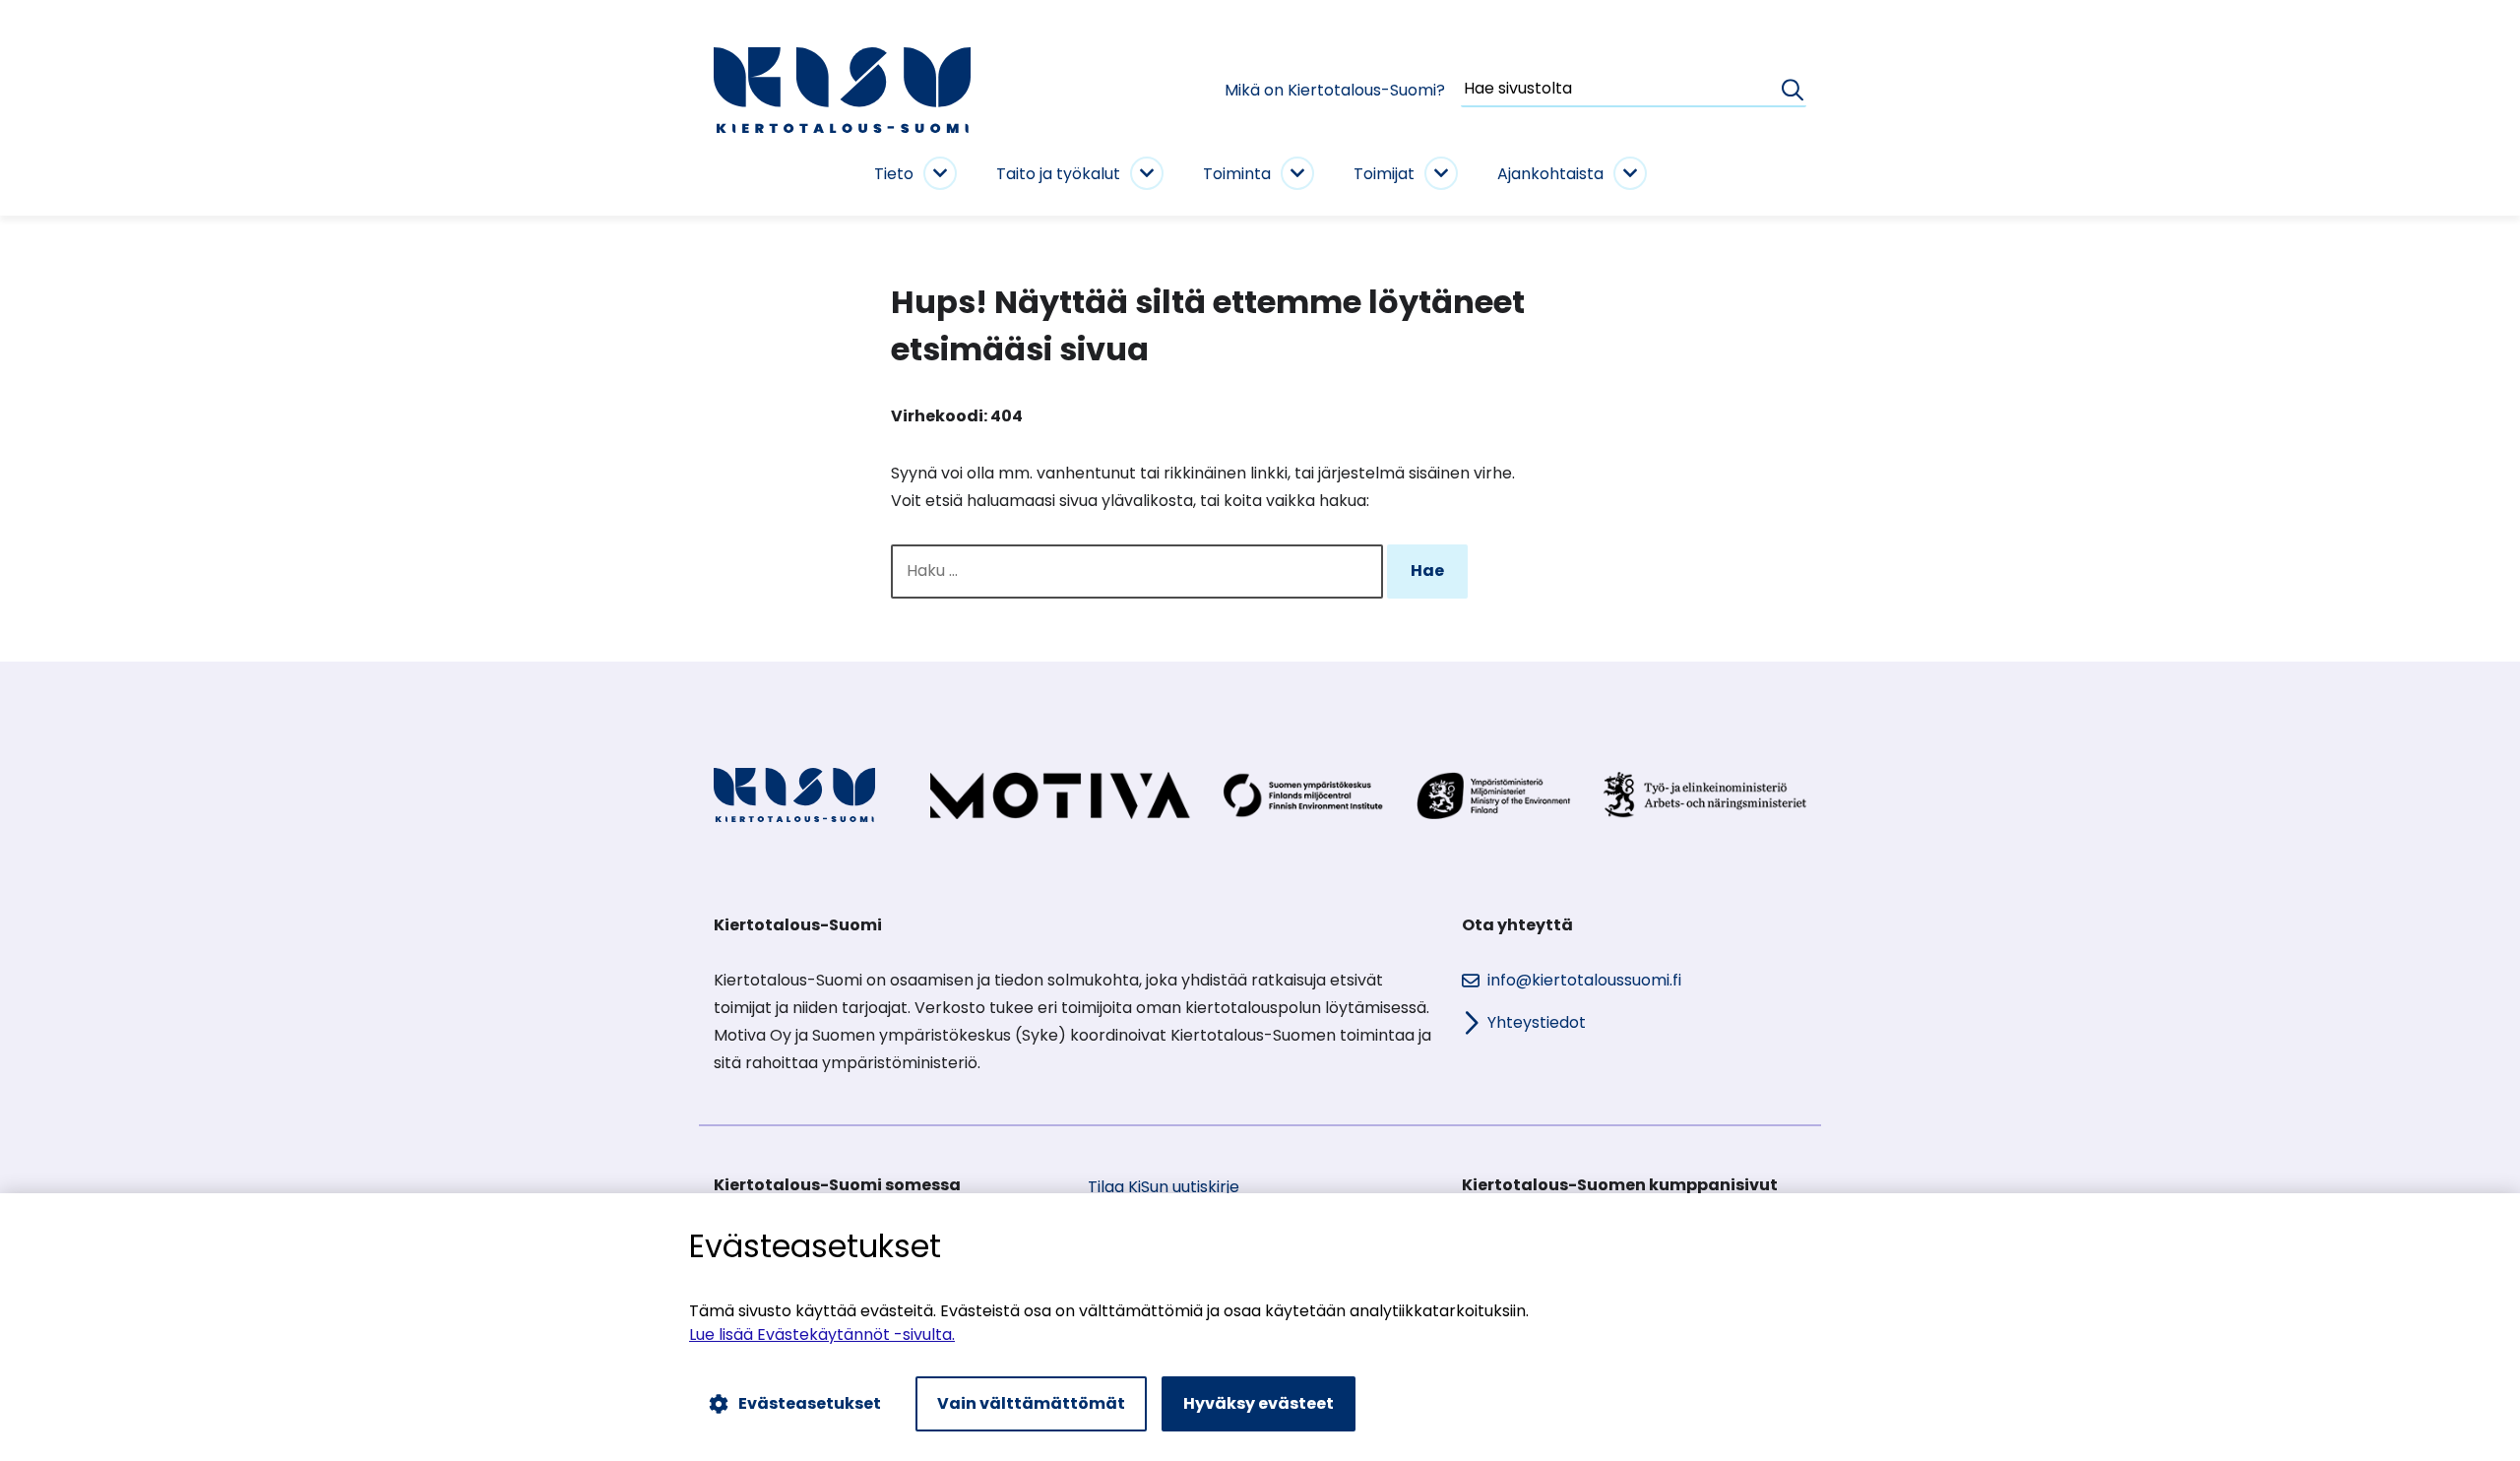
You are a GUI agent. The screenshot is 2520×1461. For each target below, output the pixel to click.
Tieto (894, 174)
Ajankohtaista (1550, 174)
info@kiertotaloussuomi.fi (1584, 980)
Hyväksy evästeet (1259, 1403)
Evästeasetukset (810, 1403)
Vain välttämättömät (1031, 1403)
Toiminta (1237, 174)
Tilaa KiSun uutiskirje (1164, 1187)
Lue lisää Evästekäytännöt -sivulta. (822, 1334)
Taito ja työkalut (1058, 174)
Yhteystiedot (1537, 1022)
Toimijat (1384, 174)
